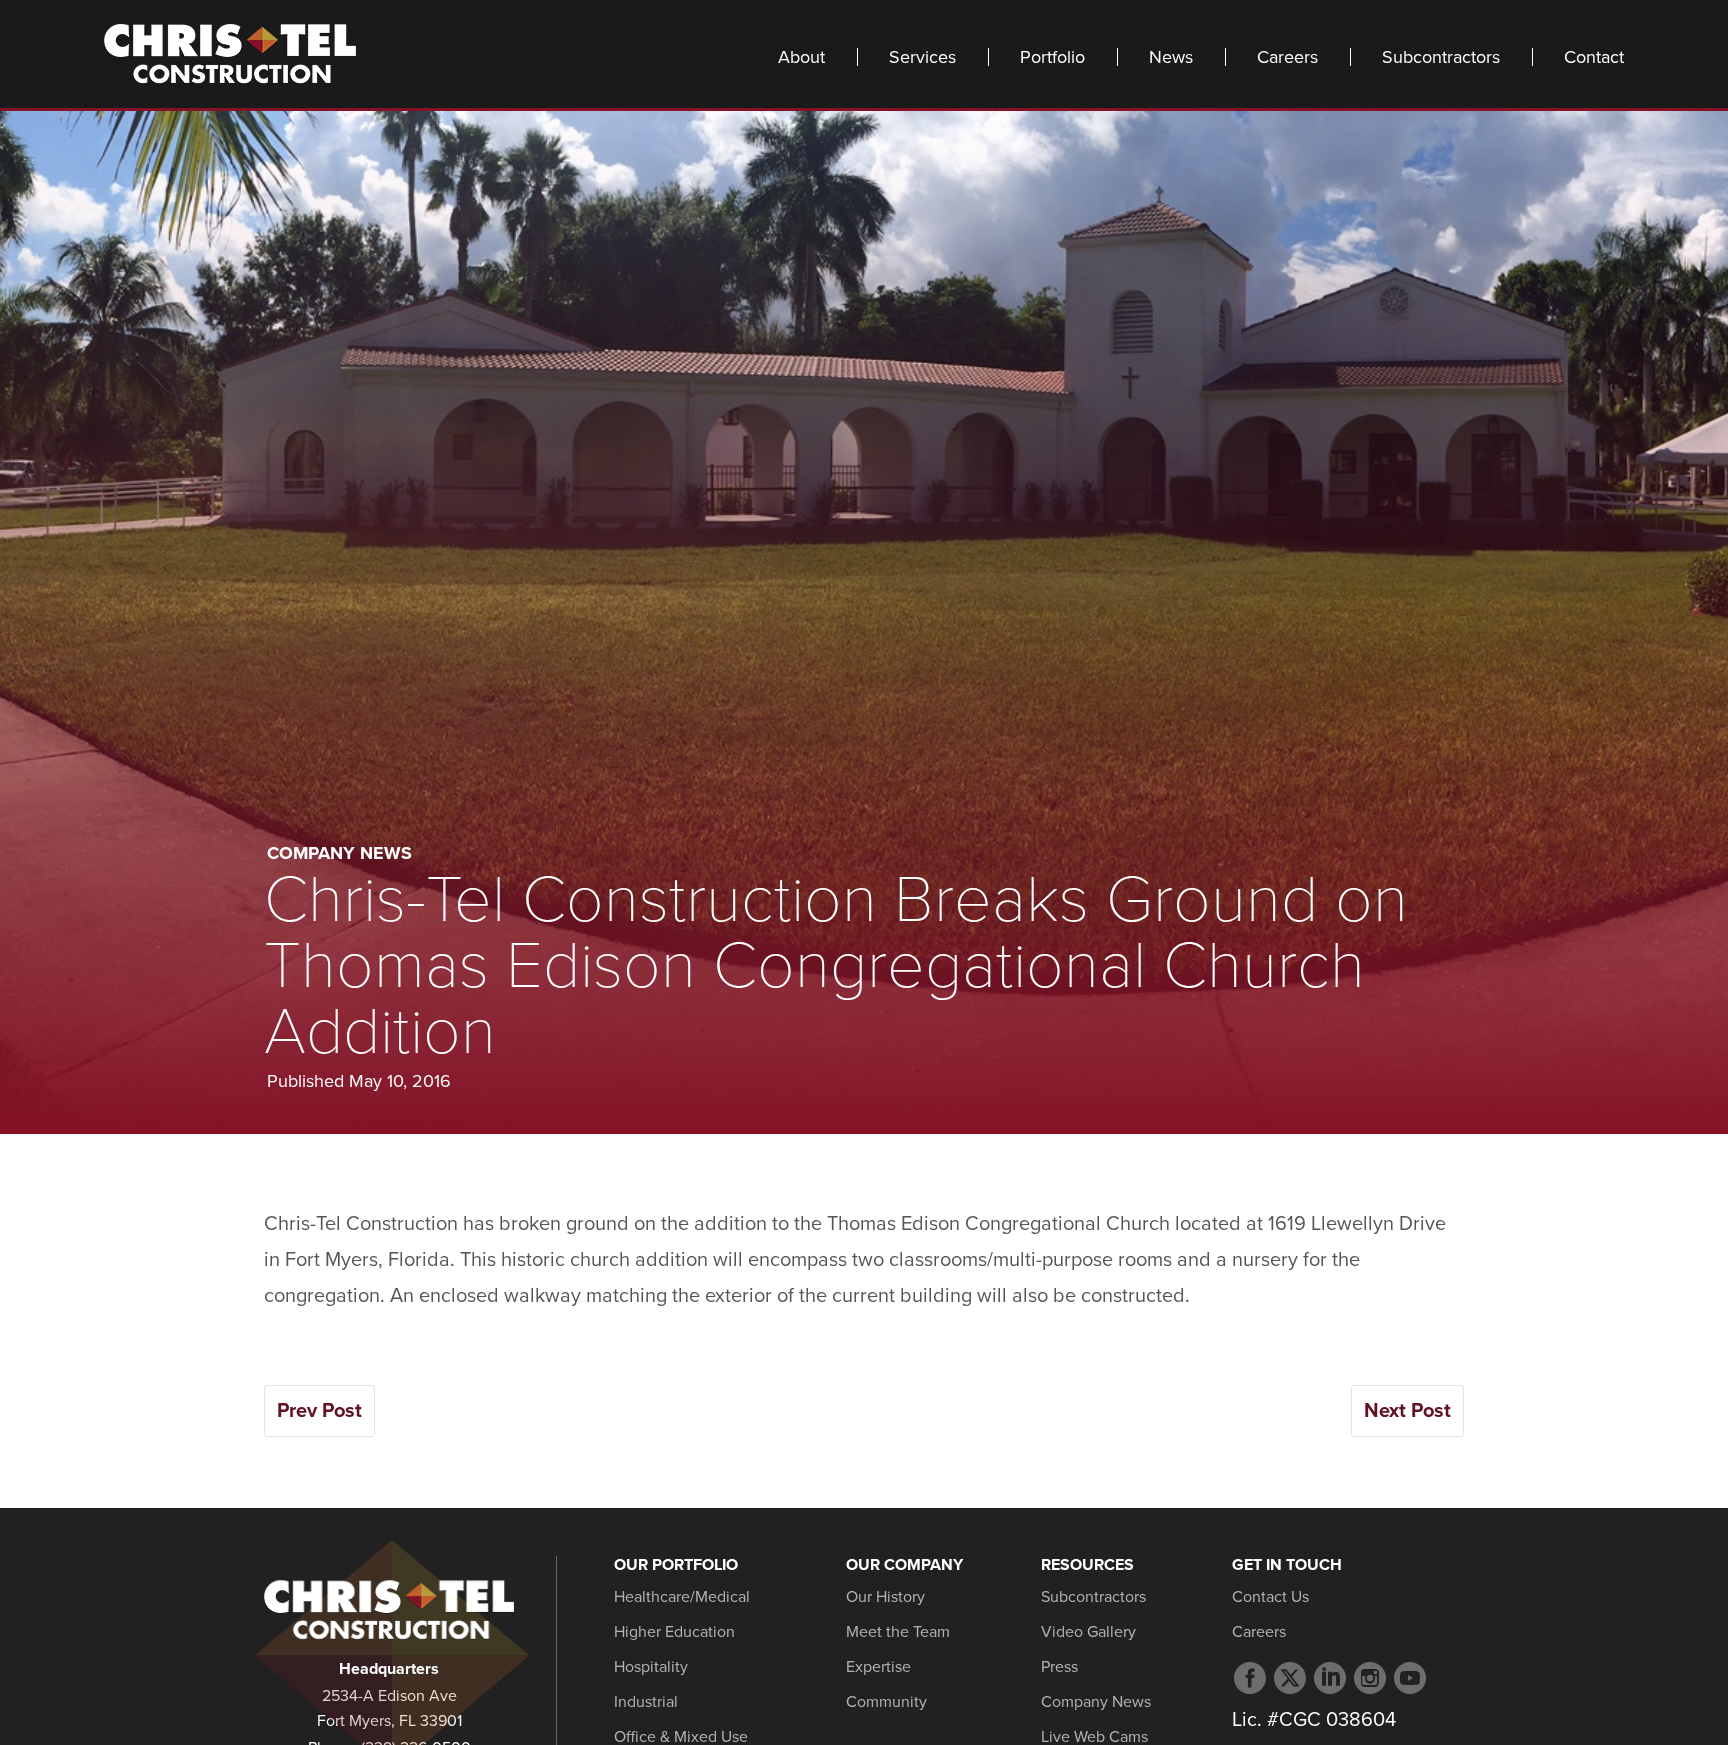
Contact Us (1270, 1597)
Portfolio (1052, 57)
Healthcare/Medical (682, 1597)
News (1171, 57)
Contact (1594, 57)
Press (1059, 1667)
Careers (1287, 57)
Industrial (646, 1702)
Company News (339, 853)
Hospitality (651, 1667)
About (801, 57)
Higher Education (674, 1632)
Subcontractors (1441, 57)
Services (922, 57)
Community (886, 1702)
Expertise (878, 1667)
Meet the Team (898, 1632)
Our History (885, 1597)
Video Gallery (1088, 1632)
